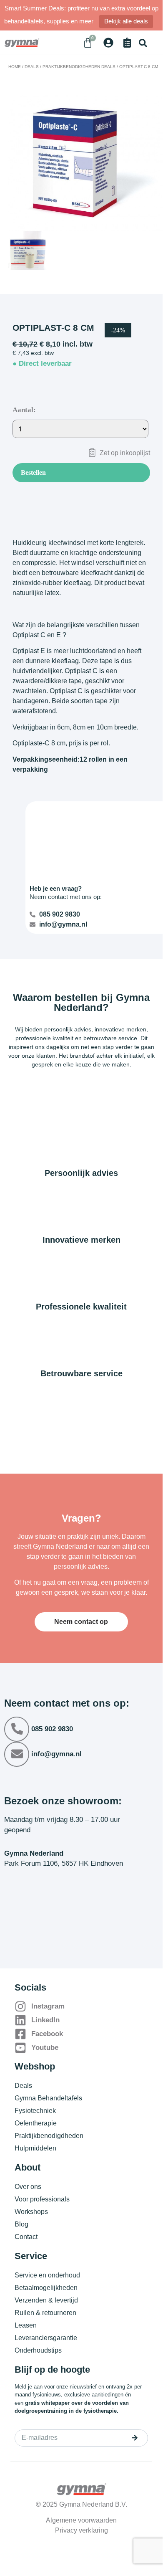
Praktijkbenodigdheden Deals (79, 67)
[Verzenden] (135, 2438)
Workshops (31, 2212)
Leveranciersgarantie (46, 2338)
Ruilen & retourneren (45, 2313)
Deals (32, 67)
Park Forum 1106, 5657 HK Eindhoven (64, 1863)
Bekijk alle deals (126, 21)
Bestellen (33, 472)
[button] (143, 43)
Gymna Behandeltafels (48, 2098)
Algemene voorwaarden (81, 2520)
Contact (26, 2237)
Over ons (28, 2187)
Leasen (26, 2325)
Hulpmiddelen (35, 2148)
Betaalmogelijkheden (46, 2288)
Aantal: (24, 410)
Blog (21, 2224)
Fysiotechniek (35, 2111)
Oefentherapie (36, 2123)
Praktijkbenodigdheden (49, 2136)
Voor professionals (42, 2199)
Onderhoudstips (38, 2350)
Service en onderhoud (47, 2275)
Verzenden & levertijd (46, 2300)
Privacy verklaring (81, 2530)
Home (15, 67)
